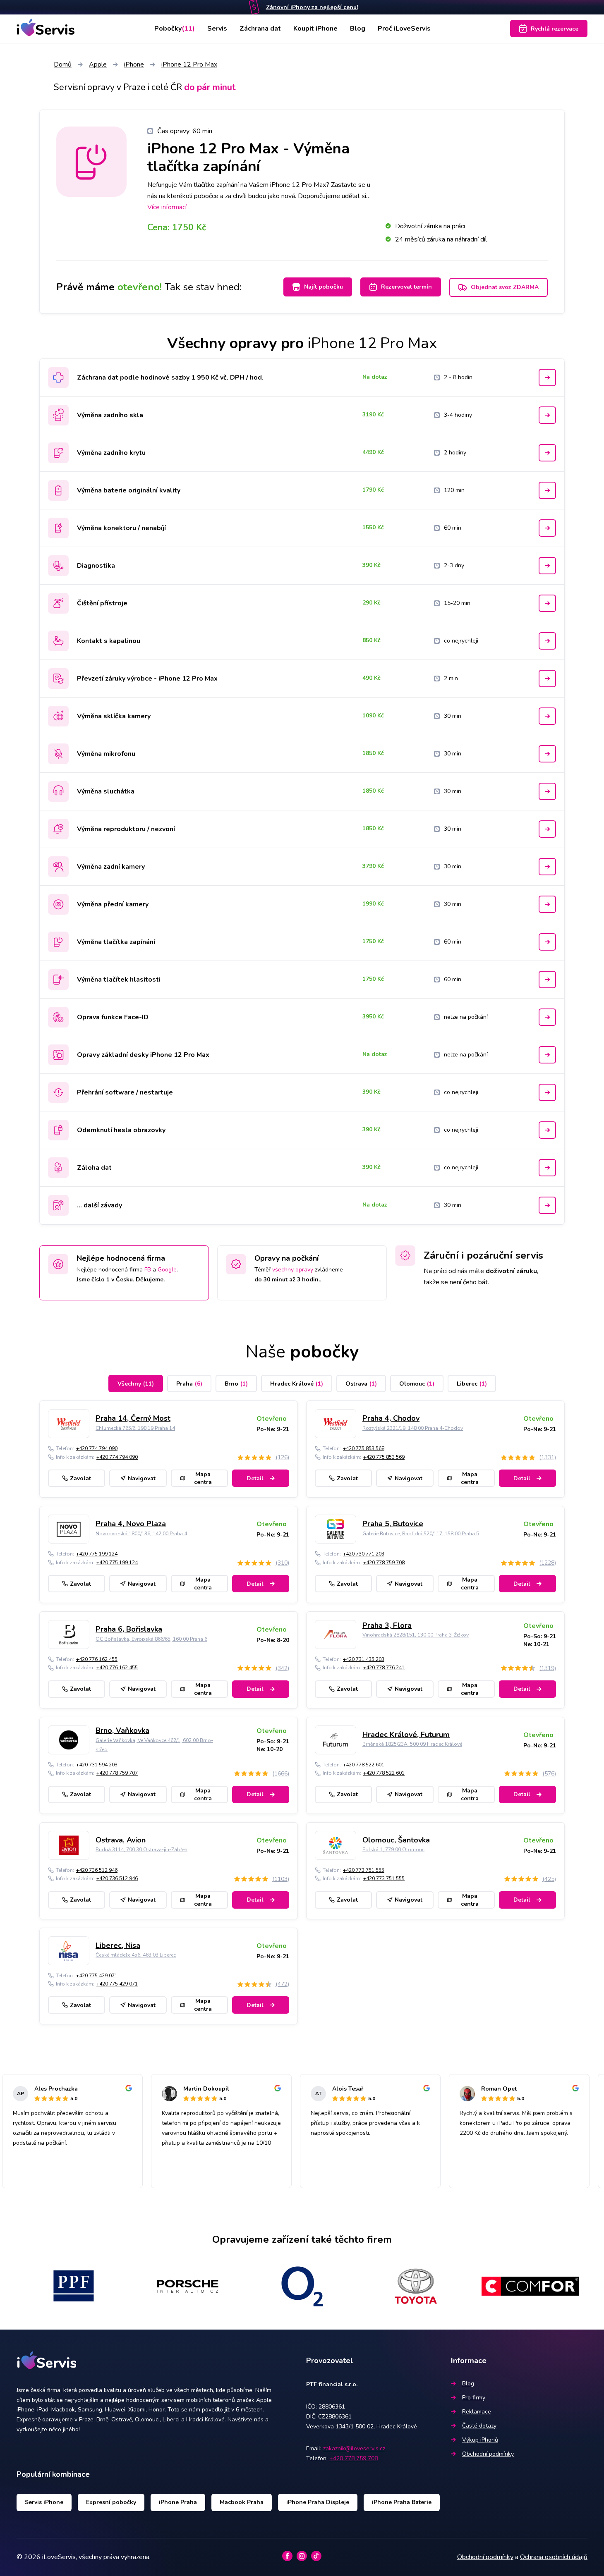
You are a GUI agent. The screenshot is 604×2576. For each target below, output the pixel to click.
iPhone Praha (178, 2502)
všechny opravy (293, 1270)
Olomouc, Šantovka (396, 1840)
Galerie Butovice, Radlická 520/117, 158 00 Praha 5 (421, 1534)
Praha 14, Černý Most (133, 1418)
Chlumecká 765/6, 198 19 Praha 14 (135, 1428)
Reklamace (477, 2412)
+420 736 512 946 (97, 1870)
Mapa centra (203, 1478)
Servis (217, 29)
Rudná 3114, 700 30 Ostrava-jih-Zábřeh (141, 1850)
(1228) (548, 1563)
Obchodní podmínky (488, 2454)
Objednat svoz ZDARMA (505, 287)
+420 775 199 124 (97, 1554)
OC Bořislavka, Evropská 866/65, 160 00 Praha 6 (151, 1639)
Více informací (167, 207)
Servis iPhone (44, 2502)
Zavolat (80, 1478)
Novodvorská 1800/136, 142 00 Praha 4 (141, 1534)
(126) (282, 1457)
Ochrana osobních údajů (554, 2557)
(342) (282, 1668)
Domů (63, 65)
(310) (282, 1563)
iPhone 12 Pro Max (189, 65)
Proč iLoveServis (404, 29)
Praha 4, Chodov (391, 1418)
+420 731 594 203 (97, 1765)
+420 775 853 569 (384, 1457)
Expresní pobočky (111, 2502)
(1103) (281, 1879)
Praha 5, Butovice (393, 1524)
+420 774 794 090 (97, 1448)
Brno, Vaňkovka (122, 1730)
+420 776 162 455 (97, 1659)
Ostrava (361, 1384)
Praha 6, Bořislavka (129, 1629)
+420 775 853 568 (364, 1448)
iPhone (134, 65)
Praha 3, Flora (387, 1625)
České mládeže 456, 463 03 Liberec (136, 1955)
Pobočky (175, 29)
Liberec (472, 1384)
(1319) (548, 1668)
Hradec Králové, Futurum (406, 1735)
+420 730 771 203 (364, 1554)
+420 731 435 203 (364, 1659)
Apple (98, 65)
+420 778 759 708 (384, 1563)
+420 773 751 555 (364, 1870)
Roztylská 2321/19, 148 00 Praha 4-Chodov (413, 1428)
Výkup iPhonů (480, 2440)
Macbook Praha (242, 2502)
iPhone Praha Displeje (318, 2502)
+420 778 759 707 (117, 1773)
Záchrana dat (260, 29)
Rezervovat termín (406, 287)
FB (148, 1270)
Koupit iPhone (315, 29)
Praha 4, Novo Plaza (131, 1524)
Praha (189, 1384)
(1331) (548, 1457)
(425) (549, 1879)
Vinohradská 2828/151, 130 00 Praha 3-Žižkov (416, 1635)
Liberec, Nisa (118, 1945)
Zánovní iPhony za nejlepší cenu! (312, 7)
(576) (549, 1774)
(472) (282, 1984)
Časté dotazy (479, 2426)
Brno (236, 1384)
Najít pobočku (324, 287)
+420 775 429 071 (97, 1976)
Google (167, 1270)
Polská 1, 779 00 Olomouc (393, 1850)
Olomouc (417, 1384)
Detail (255, 1478)
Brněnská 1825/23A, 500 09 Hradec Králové (412, 1744)
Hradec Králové (297, 1384)
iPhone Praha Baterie (402, 2502)
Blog (358, 29)
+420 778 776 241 (384, 1668)
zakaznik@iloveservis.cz (354, 2448)
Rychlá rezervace (555, 29)
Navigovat (142, 1478)
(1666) (281, 1774)
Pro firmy (474, 2398)
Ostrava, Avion (121, 1840)
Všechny (136, 1384)
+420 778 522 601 (364, 1765)
